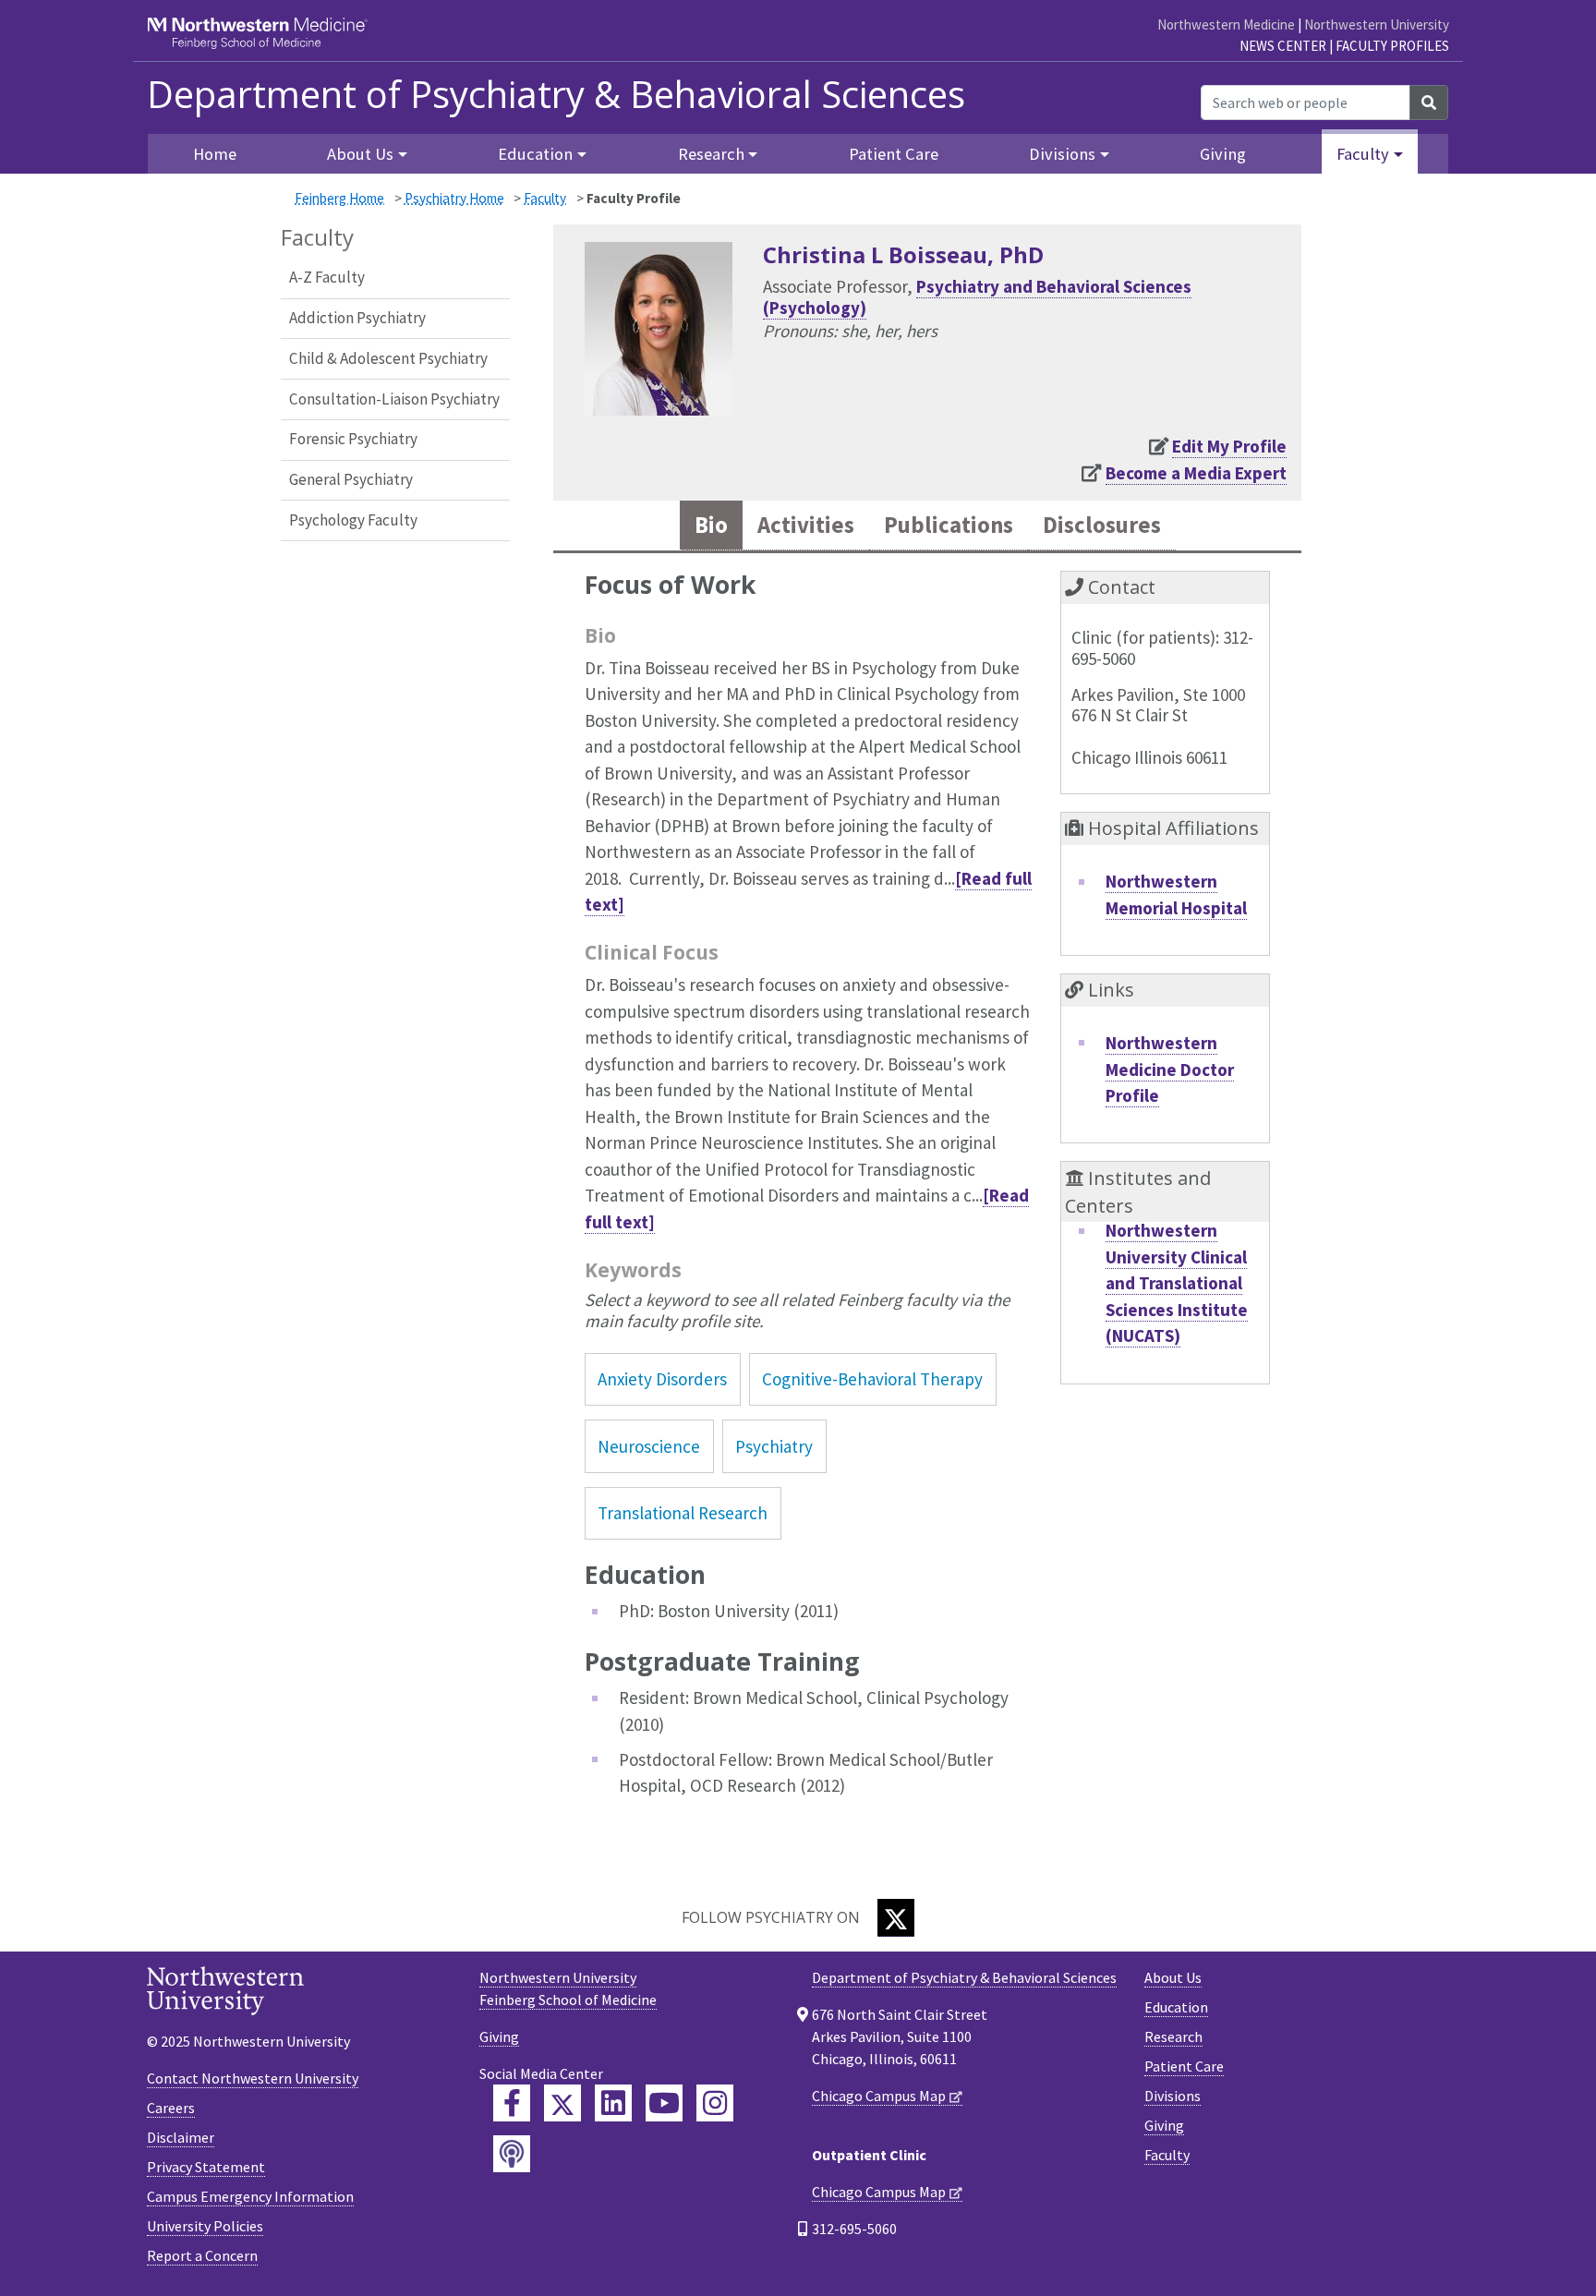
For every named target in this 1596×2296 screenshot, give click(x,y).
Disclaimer (181, 2137)
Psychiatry (774, 1446)
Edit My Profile (1229, 446)
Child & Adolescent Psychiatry (388, 358)
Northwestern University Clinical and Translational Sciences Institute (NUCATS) (1177, 1283)
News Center (1283, 46)
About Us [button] (360, 154)
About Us (1173, 1977)
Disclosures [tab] (1102, 525)
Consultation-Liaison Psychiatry (394, 399)
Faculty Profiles (1392, 46)
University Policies (205, 2226)
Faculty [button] (1363, 154)
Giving (1223, 154)
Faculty (545, 198)
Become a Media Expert (1196, 473)
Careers (171, 2108)
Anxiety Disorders (662, 1379)
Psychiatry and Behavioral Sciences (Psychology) (977, 297)
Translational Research (683, 1513)
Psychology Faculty (353, 520)
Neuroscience (649, 1446)
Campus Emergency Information (250, 2196)
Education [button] (535, 154)
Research (1173, 2036)
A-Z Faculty (327, 277)
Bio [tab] (711, 525)
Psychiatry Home (454, 198)
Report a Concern (202, 2255)
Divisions (1173, 2096)
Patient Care (894, 154)
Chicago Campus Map (879, 2096)
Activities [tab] (806, 525)
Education (1176, 2007)
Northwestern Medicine (1226, 24)
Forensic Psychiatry (353, 439)
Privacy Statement (206, 2167)
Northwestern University (1377, 24)
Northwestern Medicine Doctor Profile (1170, 1069)
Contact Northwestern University (253, 2078)
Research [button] (711, 154)
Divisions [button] (1062, 154)
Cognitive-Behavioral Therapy (872, 1379)
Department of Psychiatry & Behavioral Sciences (556, 94)
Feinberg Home (339, 198)
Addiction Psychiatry (357, 318)
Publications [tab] (949, 525)
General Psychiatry (351, 479)
